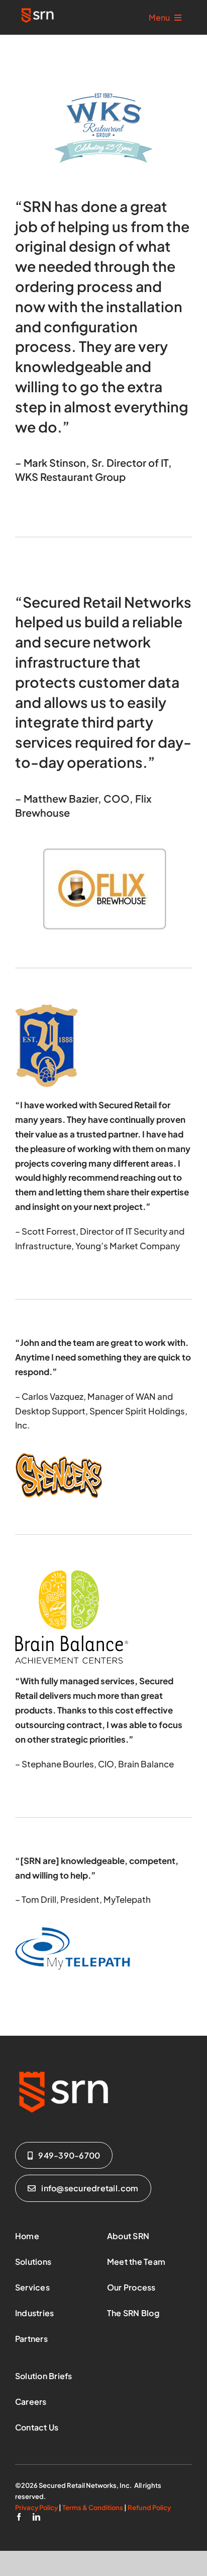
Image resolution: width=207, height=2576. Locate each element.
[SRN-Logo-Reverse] (38, 10)
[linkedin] (36, 2517)
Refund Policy (149, 2508)
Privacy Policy (36, 2508)
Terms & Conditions (93, 2508)
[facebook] (19, 2517)
